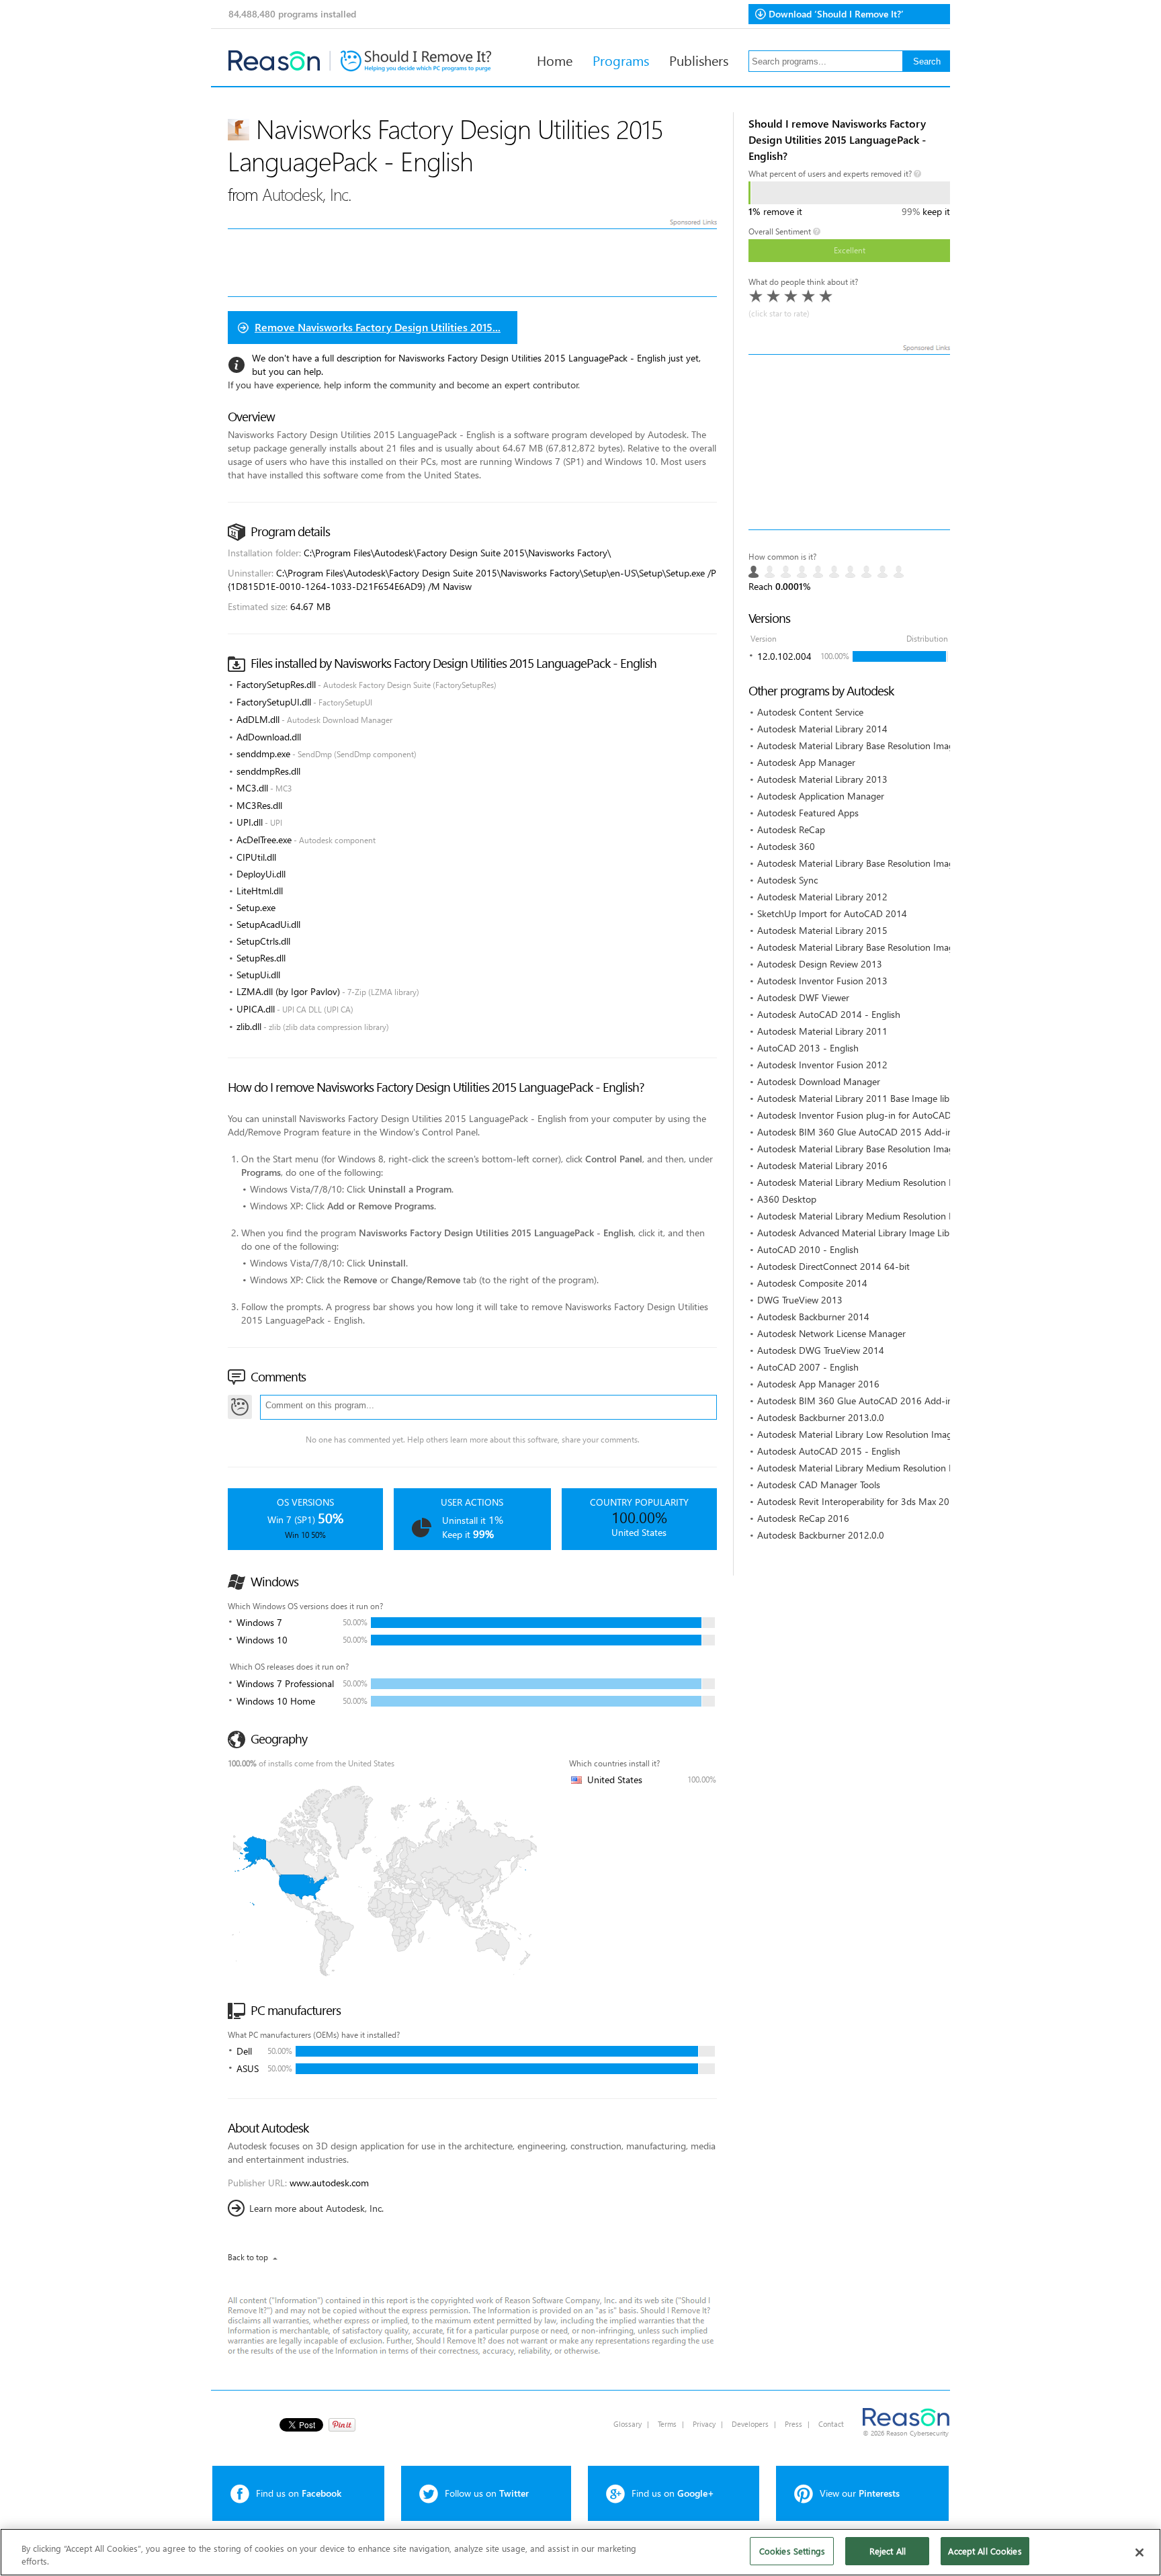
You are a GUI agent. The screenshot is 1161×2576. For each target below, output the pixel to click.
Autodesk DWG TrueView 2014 (821, 1350)
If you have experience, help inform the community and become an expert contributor (403, 385)
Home (555, 60)
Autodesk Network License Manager (831, 1333)
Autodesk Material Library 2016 (822, 1165)
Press (793, 2424)
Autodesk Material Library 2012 (822, 897)
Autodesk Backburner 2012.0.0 (821, 1535)
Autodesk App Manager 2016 (818, 1384)
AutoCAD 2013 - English (808, 1048)
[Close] (1139, 2552)
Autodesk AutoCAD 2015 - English (829, 1451)
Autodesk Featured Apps (808, 813)
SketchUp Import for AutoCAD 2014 (832, 913)
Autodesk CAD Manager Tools (819, 1485)
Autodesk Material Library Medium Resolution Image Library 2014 (893, 1182)
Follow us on (487, 2493)
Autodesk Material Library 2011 (822, 1031)
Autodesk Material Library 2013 (822, 779)
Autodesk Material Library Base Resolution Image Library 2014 (886, 745)
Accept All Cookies (985, 2551)
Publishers (699, 60)
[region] (580, 2552)
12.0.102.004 (784, 656)
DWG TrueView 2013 (800, 1300)
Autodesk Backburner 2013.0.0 (821, 1417)
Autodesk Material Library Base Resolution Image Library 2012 (886, 863)
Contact (831, 2424)
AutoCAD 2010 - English (808, 1249)
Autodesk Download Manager (819, 1081)
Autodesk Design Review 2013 (820, 964)
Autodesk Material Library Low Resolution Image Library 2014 (885, 1434)
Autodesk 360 (786, 846)
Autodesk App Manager (806, 762)
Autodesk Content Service (810, 712)
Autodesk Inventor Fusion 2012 (822, 1065)
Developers (750, 2424)
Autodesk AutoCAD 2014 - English (829, 1014)
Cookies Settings (792, 2551)
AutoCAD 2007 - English (808, 1367)
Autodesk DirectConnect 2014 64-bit (833, 1266)
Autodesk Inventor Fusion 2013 (822, 981)
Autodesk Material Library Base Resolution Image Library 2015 (886, 947)
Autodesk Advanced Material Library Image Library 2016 (873, 1233)
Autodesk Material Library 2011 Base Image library (861, 1098)
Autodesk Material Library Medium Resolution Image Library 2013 (893, 1216)
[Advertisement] (849, 442)
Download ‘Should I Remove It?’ (836, 14)
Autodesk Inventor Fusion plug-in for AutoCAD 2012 (866, 1115)
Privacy (704, 2424)
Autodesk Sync (787, 880)
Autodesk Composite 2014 (812, 1283)
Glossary (628, 2424)
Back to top (248, 2257)
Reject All (888, 2551)
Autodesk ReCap (791, 829)
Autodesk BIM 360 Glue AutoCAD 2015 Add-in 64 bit (868, 1132)
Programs (621, 60)
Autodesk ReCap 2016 (803, 1518)
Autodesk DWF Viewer (803, 997)
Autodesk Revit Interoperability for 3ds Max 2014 (859, 1501)
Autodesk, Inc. (307, 194)
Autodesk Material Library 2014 (822, 729)
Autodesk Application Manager (821, 796)
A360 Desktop (787, 1199)
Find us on (299, 2493)
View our (860, 2493)
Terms (667, 2424)
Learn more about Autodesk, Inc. (316, 2208)
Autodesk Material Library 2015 (822, 930)
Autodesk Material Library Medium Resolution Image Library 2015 (893, 1468)
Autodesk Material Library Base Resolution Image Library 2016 (886, 1149)
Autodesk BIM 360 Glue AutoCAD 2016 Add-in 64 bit (868, 1401)
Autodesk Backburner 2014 (813, 1317)
